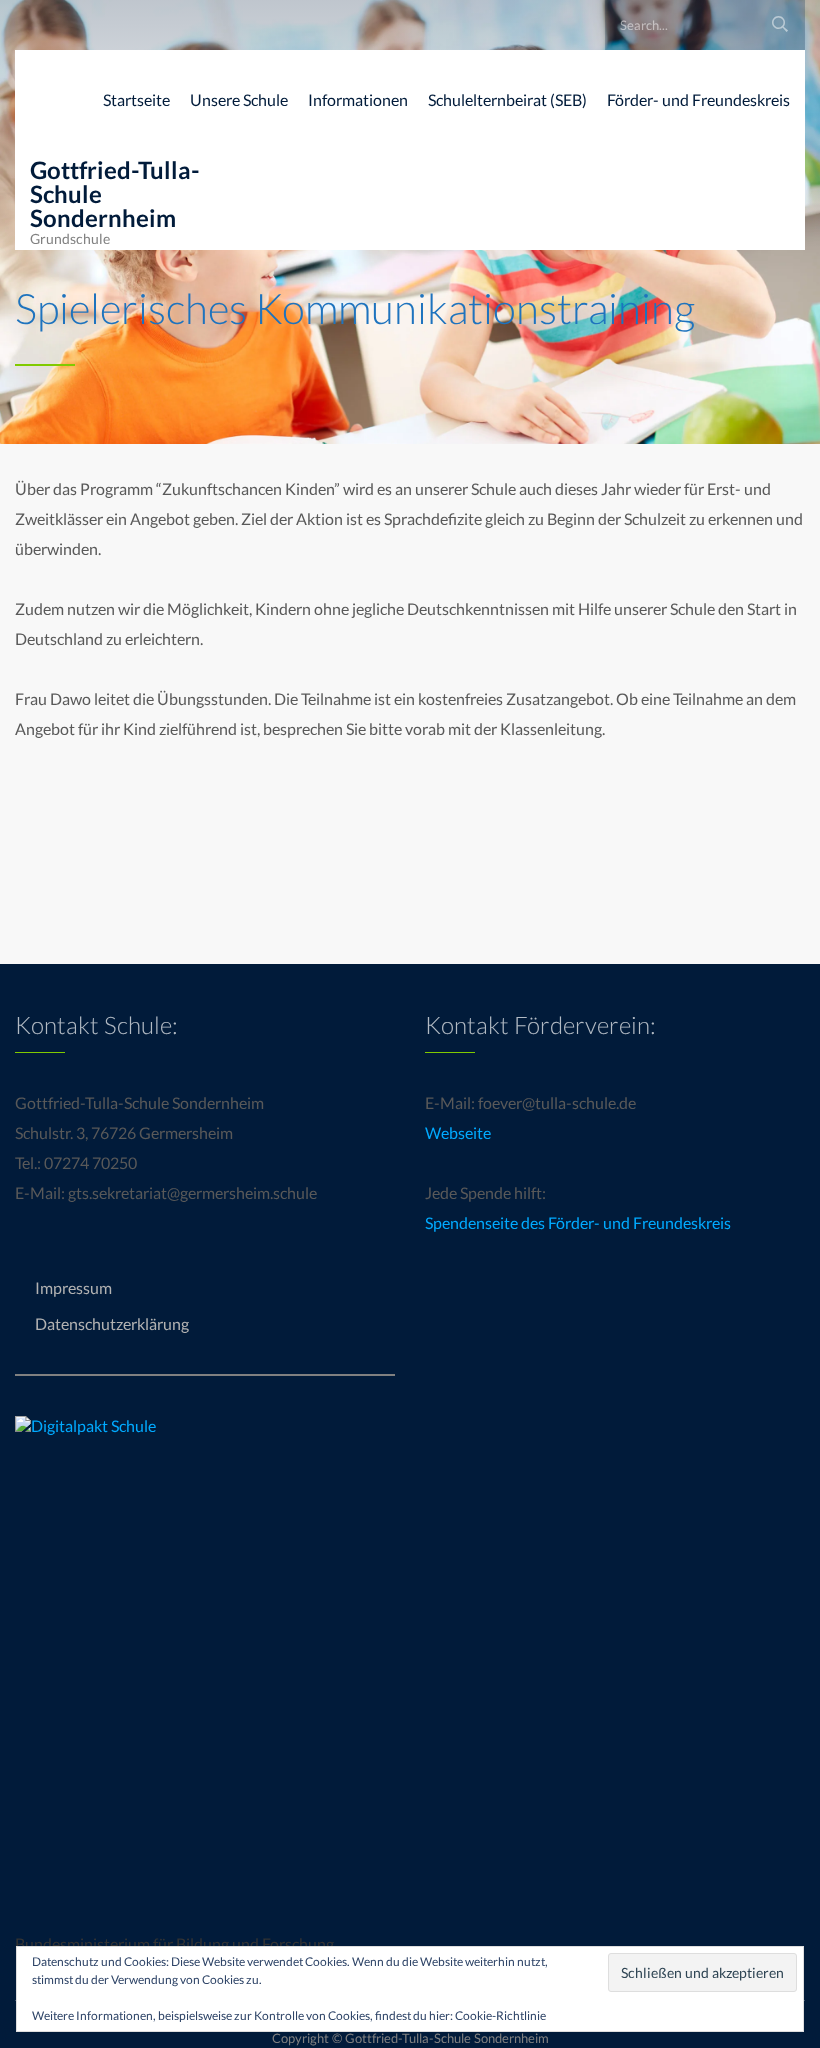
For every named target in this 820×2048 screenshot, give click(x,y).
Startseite (136, 99)
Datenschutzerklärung (112, 1323)
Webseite (458, 1132)
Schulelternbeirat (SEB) (507, 99)
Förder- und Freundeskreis (698, 99)
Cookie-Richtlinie (500, 2015)
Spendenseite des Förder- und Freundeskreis (578, 1222)
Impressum (73, 1287)
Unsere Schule (239, 99)
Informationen (358, 99)
